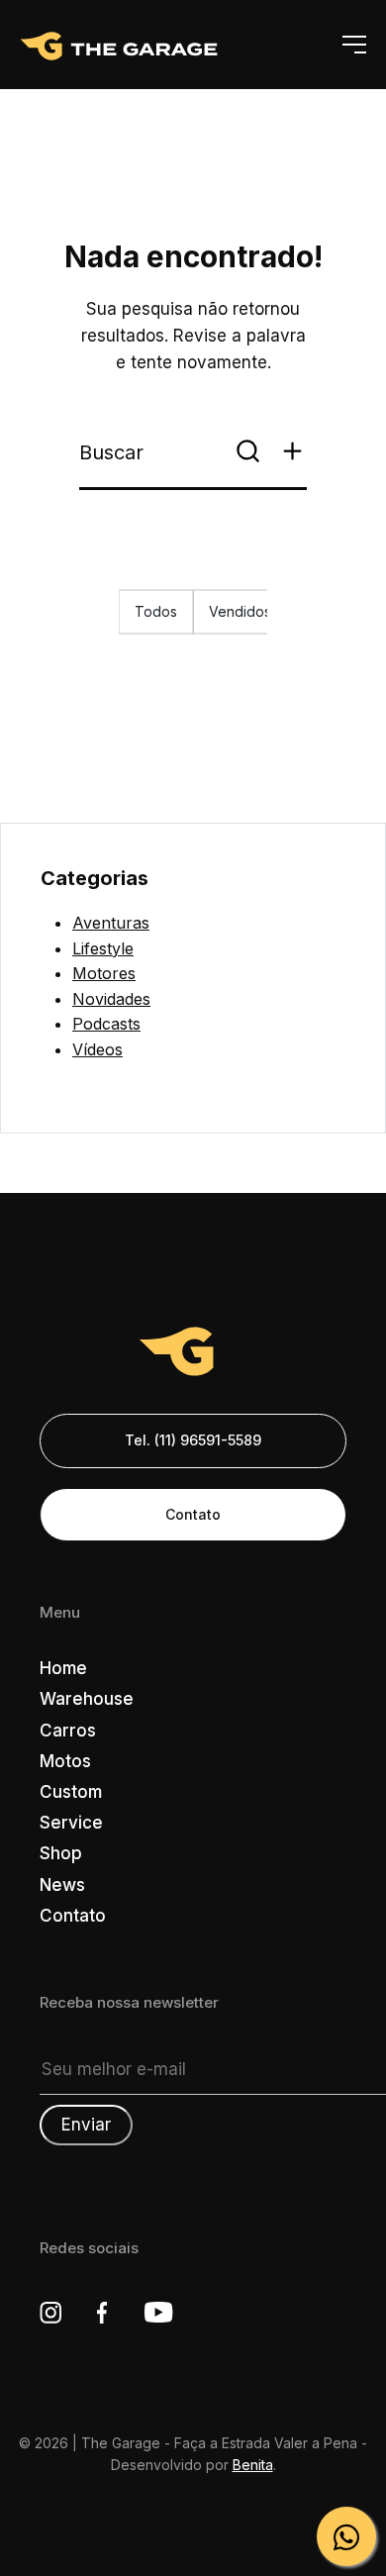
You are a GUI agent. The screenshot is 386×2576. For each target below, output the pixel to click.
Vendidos (240, 611)
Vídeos (97, 1049)
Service (71, 1823)
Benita (253, 2465)
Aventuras (111, 923)
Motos (65, 1761)
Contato (193, 1514)
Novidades (111, 999)
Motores (104, 973)
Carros (68, 1731)
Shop (61, 1853)
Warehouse (87, 1699)
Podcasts (106, 1024)
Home (63, 1668)
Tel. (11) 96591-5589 (193, 1440)
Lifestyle (103, 948)
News (62, 1885)
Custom (71, 1792)
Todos (156, 611)
